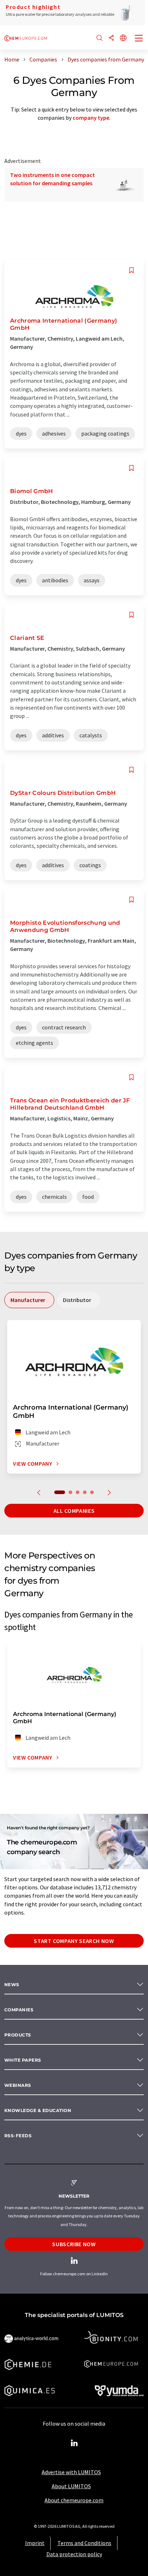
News (12, 1985)
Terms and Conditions (84, 2543)
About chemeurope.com (74, 2500)
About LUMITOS (71, 2486)
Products (18, 2035)
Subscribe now (74, 2244)
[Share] (111, 38)
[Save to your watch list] (131, 270)
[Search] (100, 38)
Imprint (35, 2543)
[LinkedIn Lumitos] (74, 2443)
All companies (74, 1511)
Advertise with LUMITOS (71, 2472)
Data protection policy (74, 2554)
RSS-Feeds (18, 2136)
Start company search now (74, 1941)
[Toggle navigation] (139, 39)
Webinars (18, 2085)
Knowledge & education (38, 2110)
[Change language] (123, 38)
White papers (23, 2060)
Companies (19, 2010)
